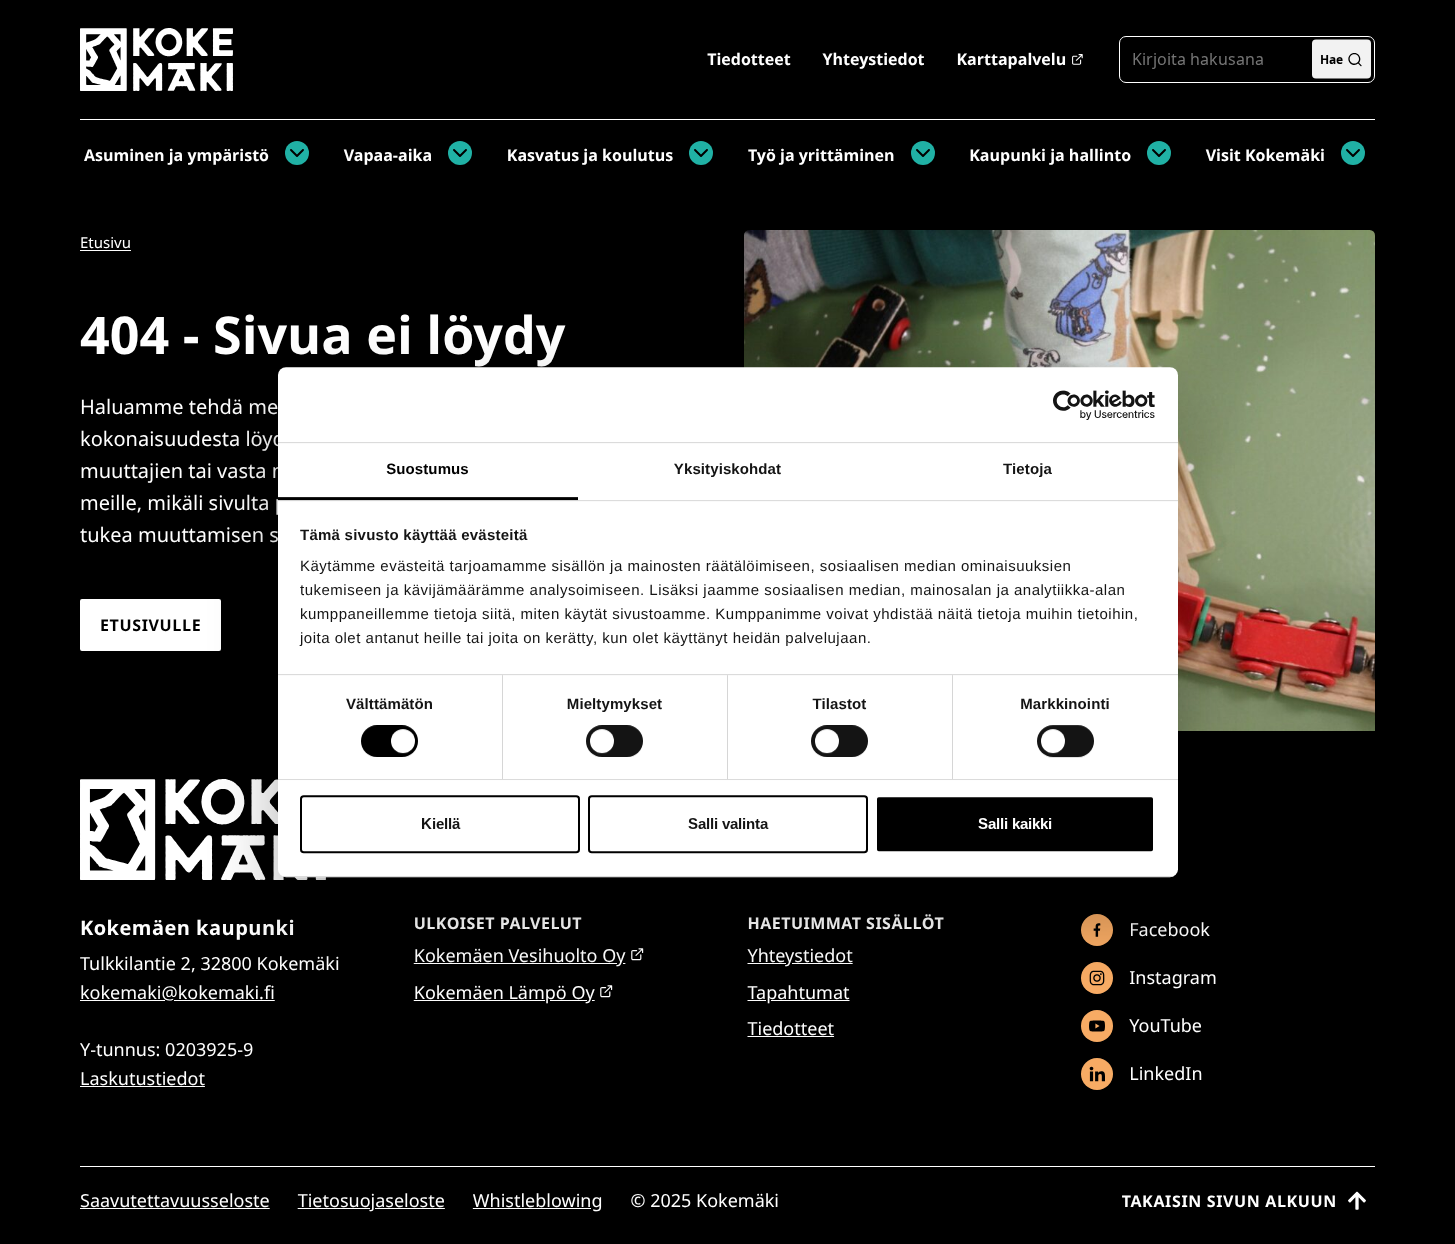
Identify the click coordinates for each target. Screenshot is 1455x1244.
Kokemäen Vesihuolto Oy (520, 956)
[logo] (156, 83)
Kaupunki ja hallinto (1050, 155)
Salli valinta (728, 823)
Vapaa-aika (388, 155)
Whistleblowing (538, 1201)
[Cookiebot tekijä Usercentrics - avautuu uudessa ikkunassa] (1067, 405)
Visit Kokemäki (1265, 155)
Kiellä (440, 823)
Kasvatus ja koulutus (590, 155)
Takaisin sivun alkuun (1229, 1201)
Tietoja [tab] (1027, 469)
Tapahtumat (799, 993)
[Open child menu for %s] (292, 155)
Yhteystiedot (874, 59)
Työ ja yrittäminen (821, 155)
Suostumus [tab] (427, 469)
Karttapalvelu (1011, 59)
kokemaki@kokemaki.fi (177, 993)
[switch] (614, 741)
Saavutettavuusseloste (175, 1201)
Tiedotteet (748, 59)
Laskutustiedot (142, 1079)
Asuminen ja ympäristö (176, 155)
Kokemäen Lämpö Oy (504, 993)
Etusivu (105, 243)
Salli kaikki (1015, 823)
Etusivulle (150, 625)
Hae (1331, 58)
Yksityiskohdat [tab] (727, 469)
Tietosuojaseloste (371, 1201)
